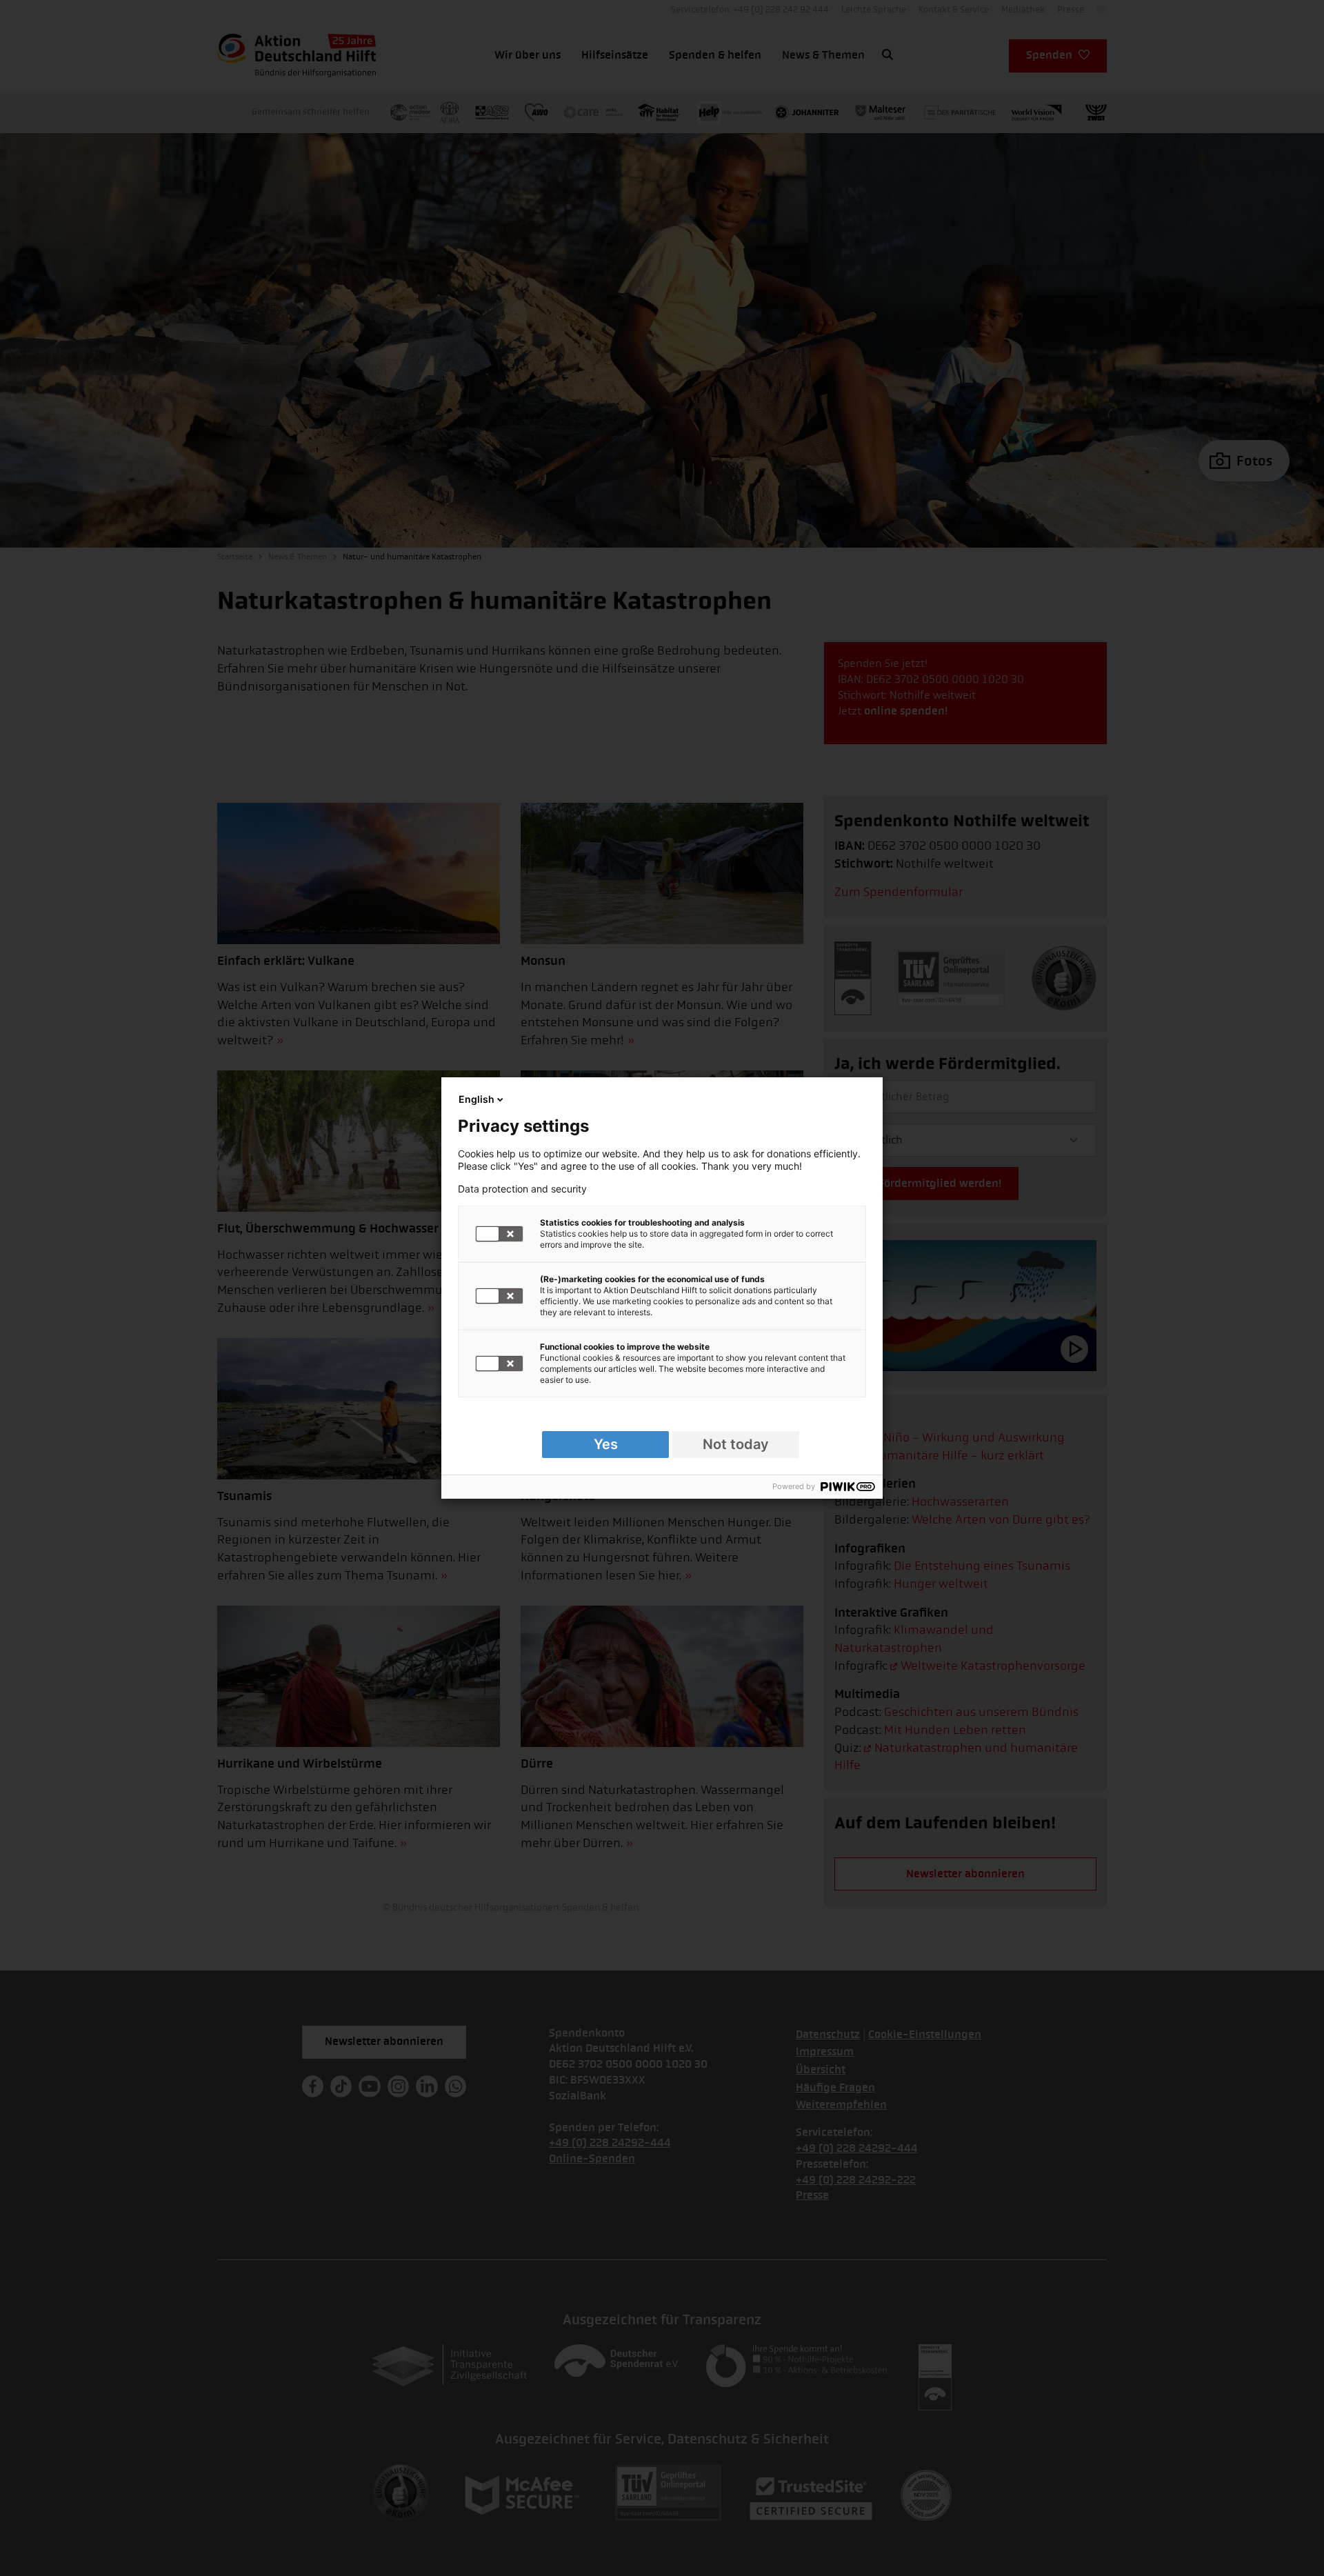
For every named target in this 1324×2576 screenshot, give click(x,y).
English (477, 1099)
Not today (736, 1444)
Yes (606, 1444)
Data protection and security (522, 1189)
